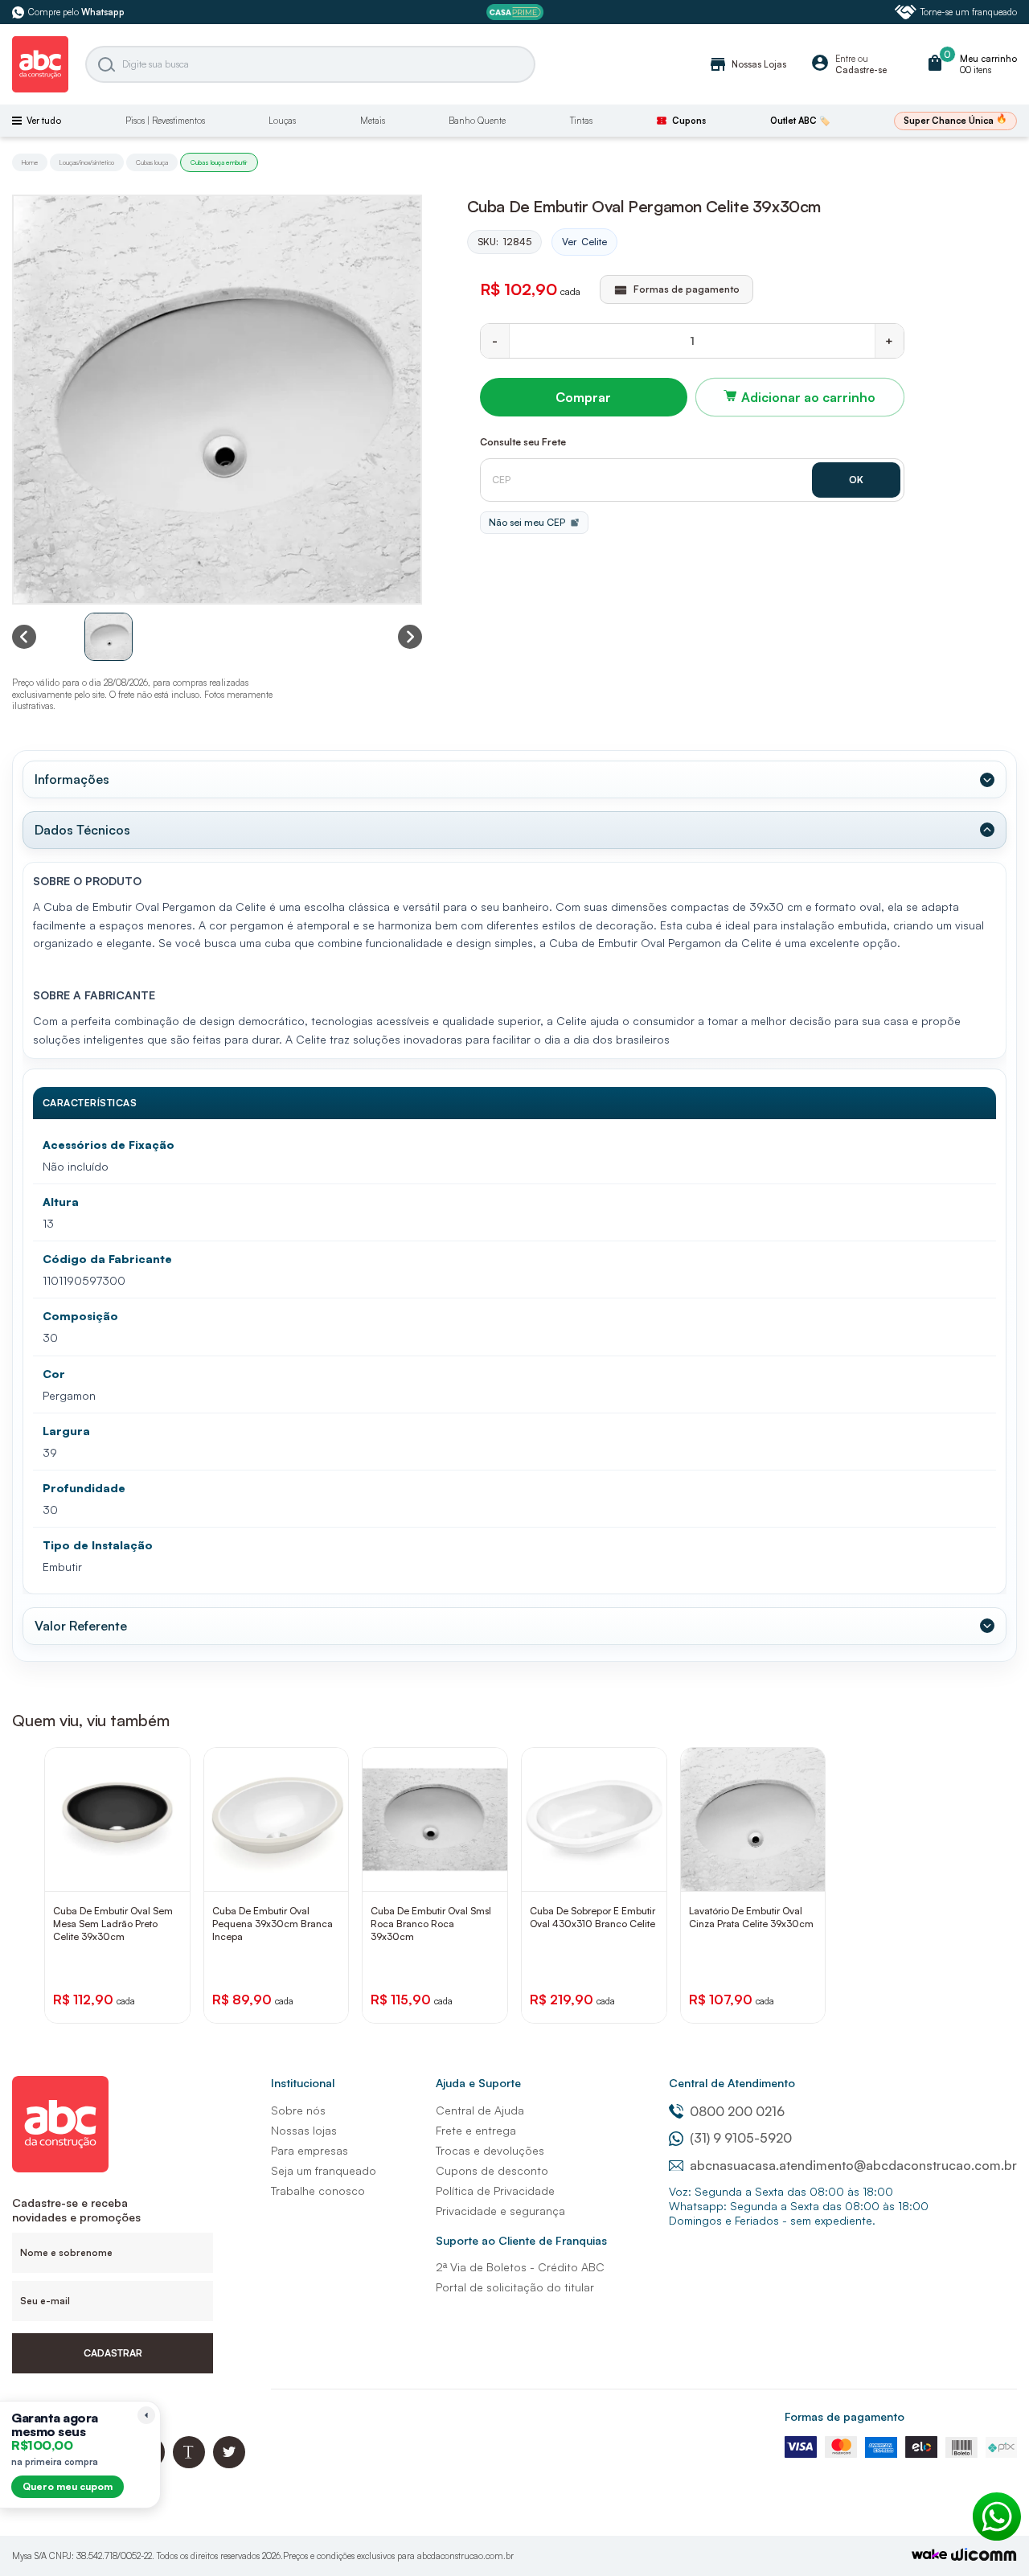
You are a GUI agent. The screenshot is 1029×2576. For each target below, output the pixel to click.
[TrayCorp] (929, 2555)
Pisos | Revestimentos (165, 121)
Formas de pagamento (845, 2416)
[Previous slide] (24, 637)
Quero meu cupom (68, 2486)
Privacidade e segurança (500, 2211)
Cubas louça (152, 162)
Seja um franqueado (324, 2170)
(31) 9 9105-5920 (741, 2138)
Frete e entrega (476, 2130)
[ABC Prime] (515, 12)
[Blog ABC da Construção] (189, 2464)
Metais (373, 121)
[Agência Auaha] (984, 2556)
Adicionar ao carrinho (808, 397)
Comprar (583, 397)
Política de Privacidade (495, 2190)
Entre (845, 59)
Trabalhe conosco (318, 2190)
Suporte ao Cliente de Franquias (521, 2240)
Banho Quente (477, 121)
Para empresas (310, 2150)
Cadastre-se (861, 70)
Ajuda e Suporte (478, 2083)
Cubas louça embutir (219, 162)
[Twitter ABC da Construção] (229, 2464)
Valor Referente (81, 1626)
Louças (282, 121)
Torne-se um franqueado (969, 12)
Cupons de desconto (492, 2170)
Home (30, 162)
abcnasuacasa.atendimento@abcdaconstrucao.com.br (853, 2165)
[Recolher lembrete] (146, 2415)
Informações (72, 779)
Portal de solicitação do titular (515, 2287)
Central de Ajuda (480, 2110)
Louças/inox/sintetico (87, 162)
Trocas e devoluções (490, 2150)
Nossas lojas (304, 2130)
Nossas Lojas (747, 64)
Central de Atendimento (732, 2083)
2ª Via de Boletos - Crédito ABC (520, 2267)
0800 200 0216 (737, 2111)
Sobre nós (298, 2110)
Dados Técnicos (82, 830)
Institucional (303, 2083)
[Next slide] (410, 637)
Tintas (581, 121)
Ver (584, 242)
